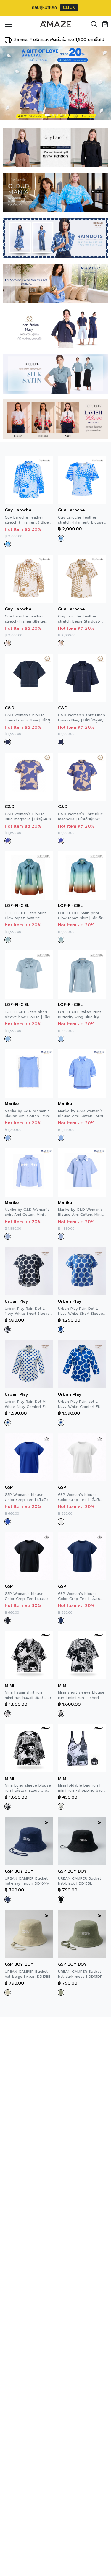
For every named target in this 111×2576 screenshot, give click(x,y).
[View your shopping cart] (106, 24)
